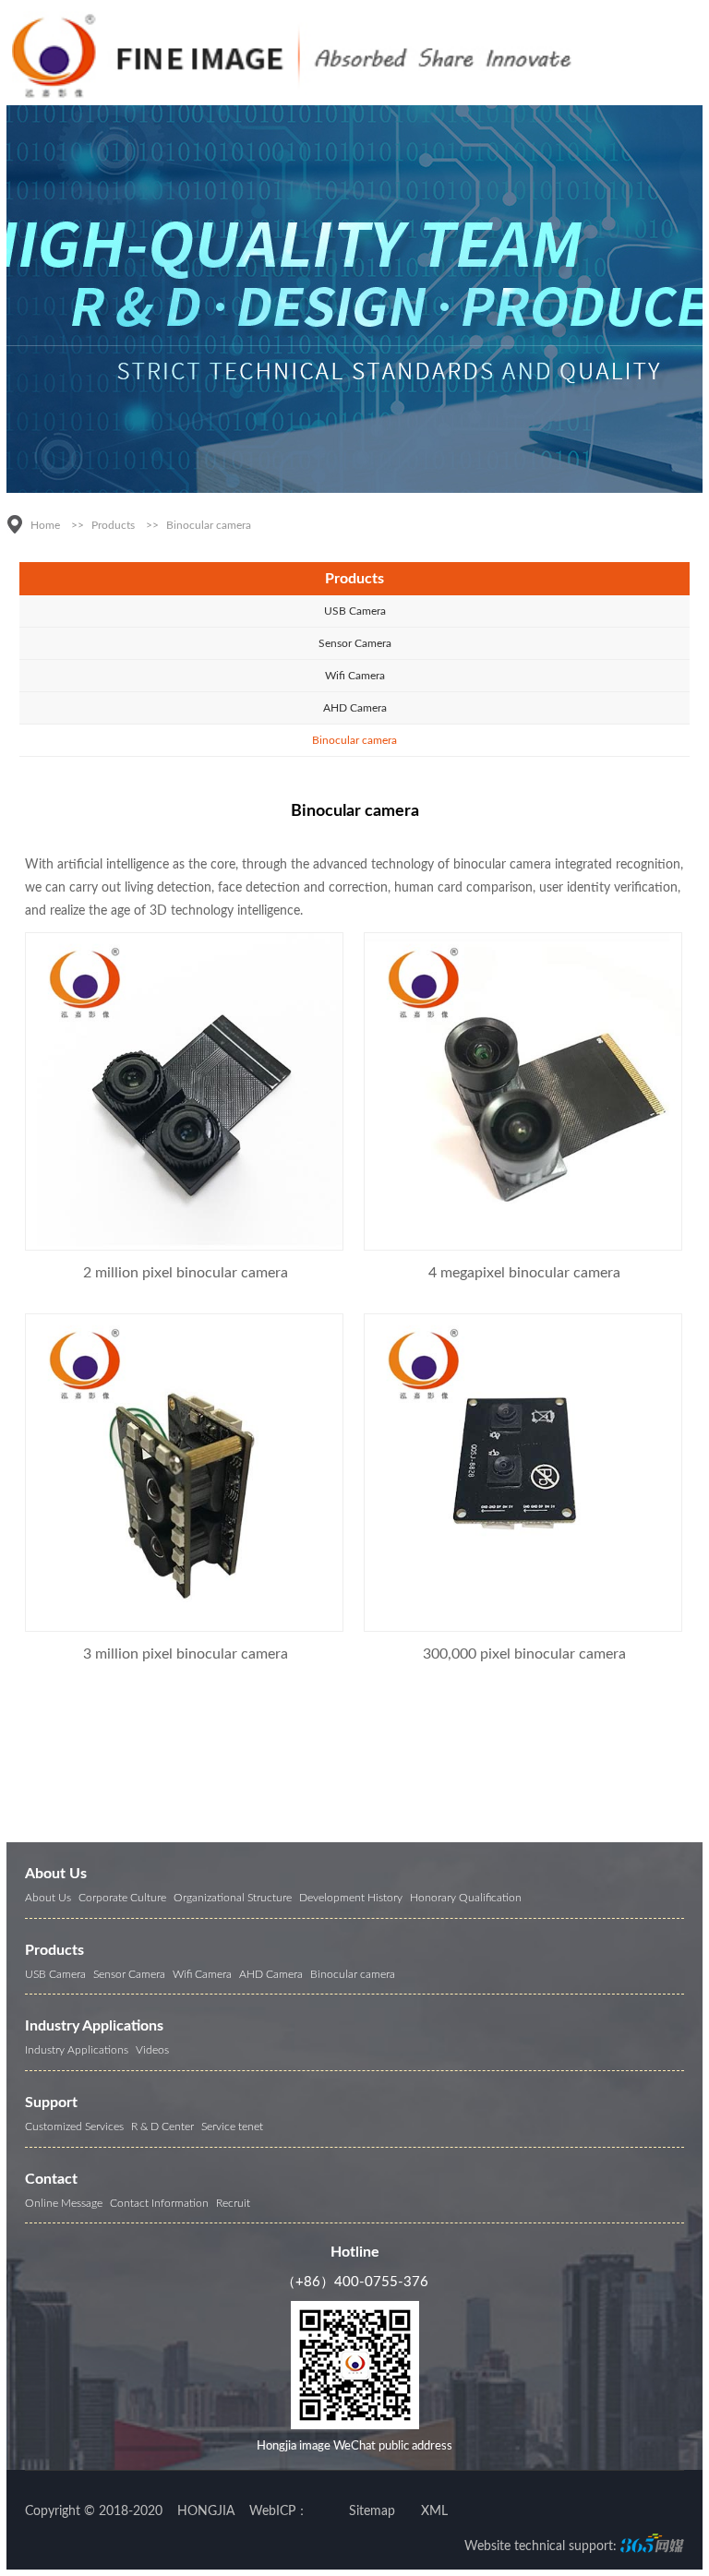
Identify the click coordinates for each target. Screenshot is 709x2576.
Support (51, 2103)
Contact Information (159, 2203)
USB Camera (355, 611)
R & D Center (162, 2127)
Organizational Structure (233, 1898)
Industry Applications (94, 2026)
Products (113, 525)
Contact (51, 2179)
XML (434, 2511)
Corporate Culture (122, 1898)
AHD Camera (355, 708)
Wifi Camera (355, 676)
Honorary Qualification (466, 1898)
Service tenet (232, 2127)
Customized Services (74, 2127)
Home (45, 525)
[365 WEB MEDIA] (652, 2547)
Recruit (233, 2203)
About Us (56, 1874)
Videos (152, 2050)
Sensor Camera (355, 643)
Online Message (64, 2203)
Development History (351, 1898)
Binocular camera (209, 525)
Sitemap (372, 2511)
